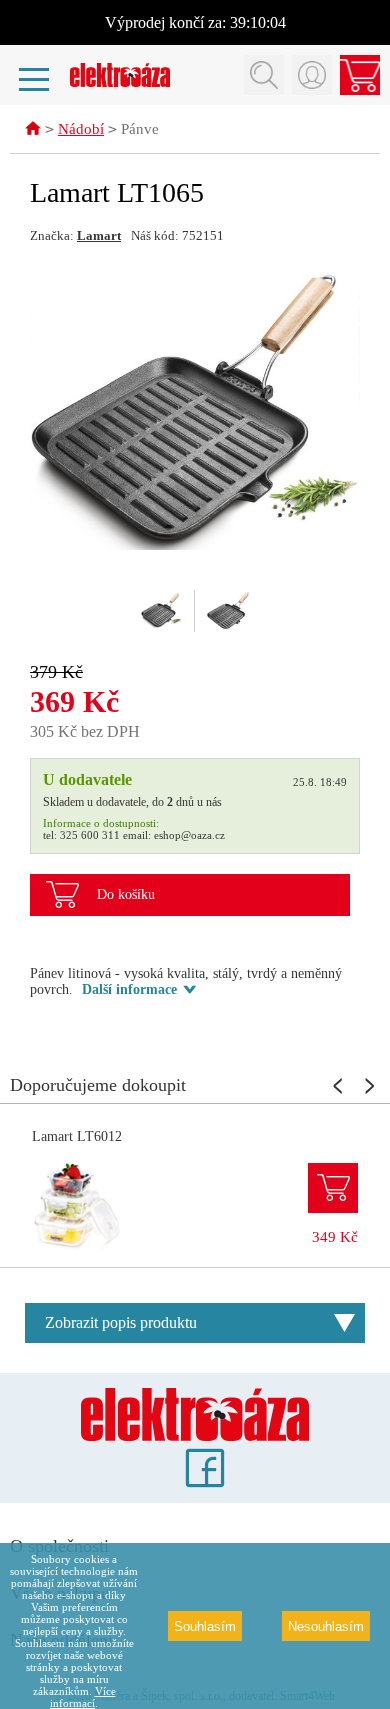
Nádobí (81, 129)
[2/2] (228, 611)
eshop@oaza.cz (189, 835)
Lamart (99, 235)
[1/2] (162, 611)
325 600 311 (90, 835)
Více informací (83, 1697)
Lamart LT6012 (77, 1136)
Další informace (129, 989)
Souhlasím (205, 1626)
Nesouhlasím (326, 1626)
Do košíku (126, 894)
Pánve (140, 129)
